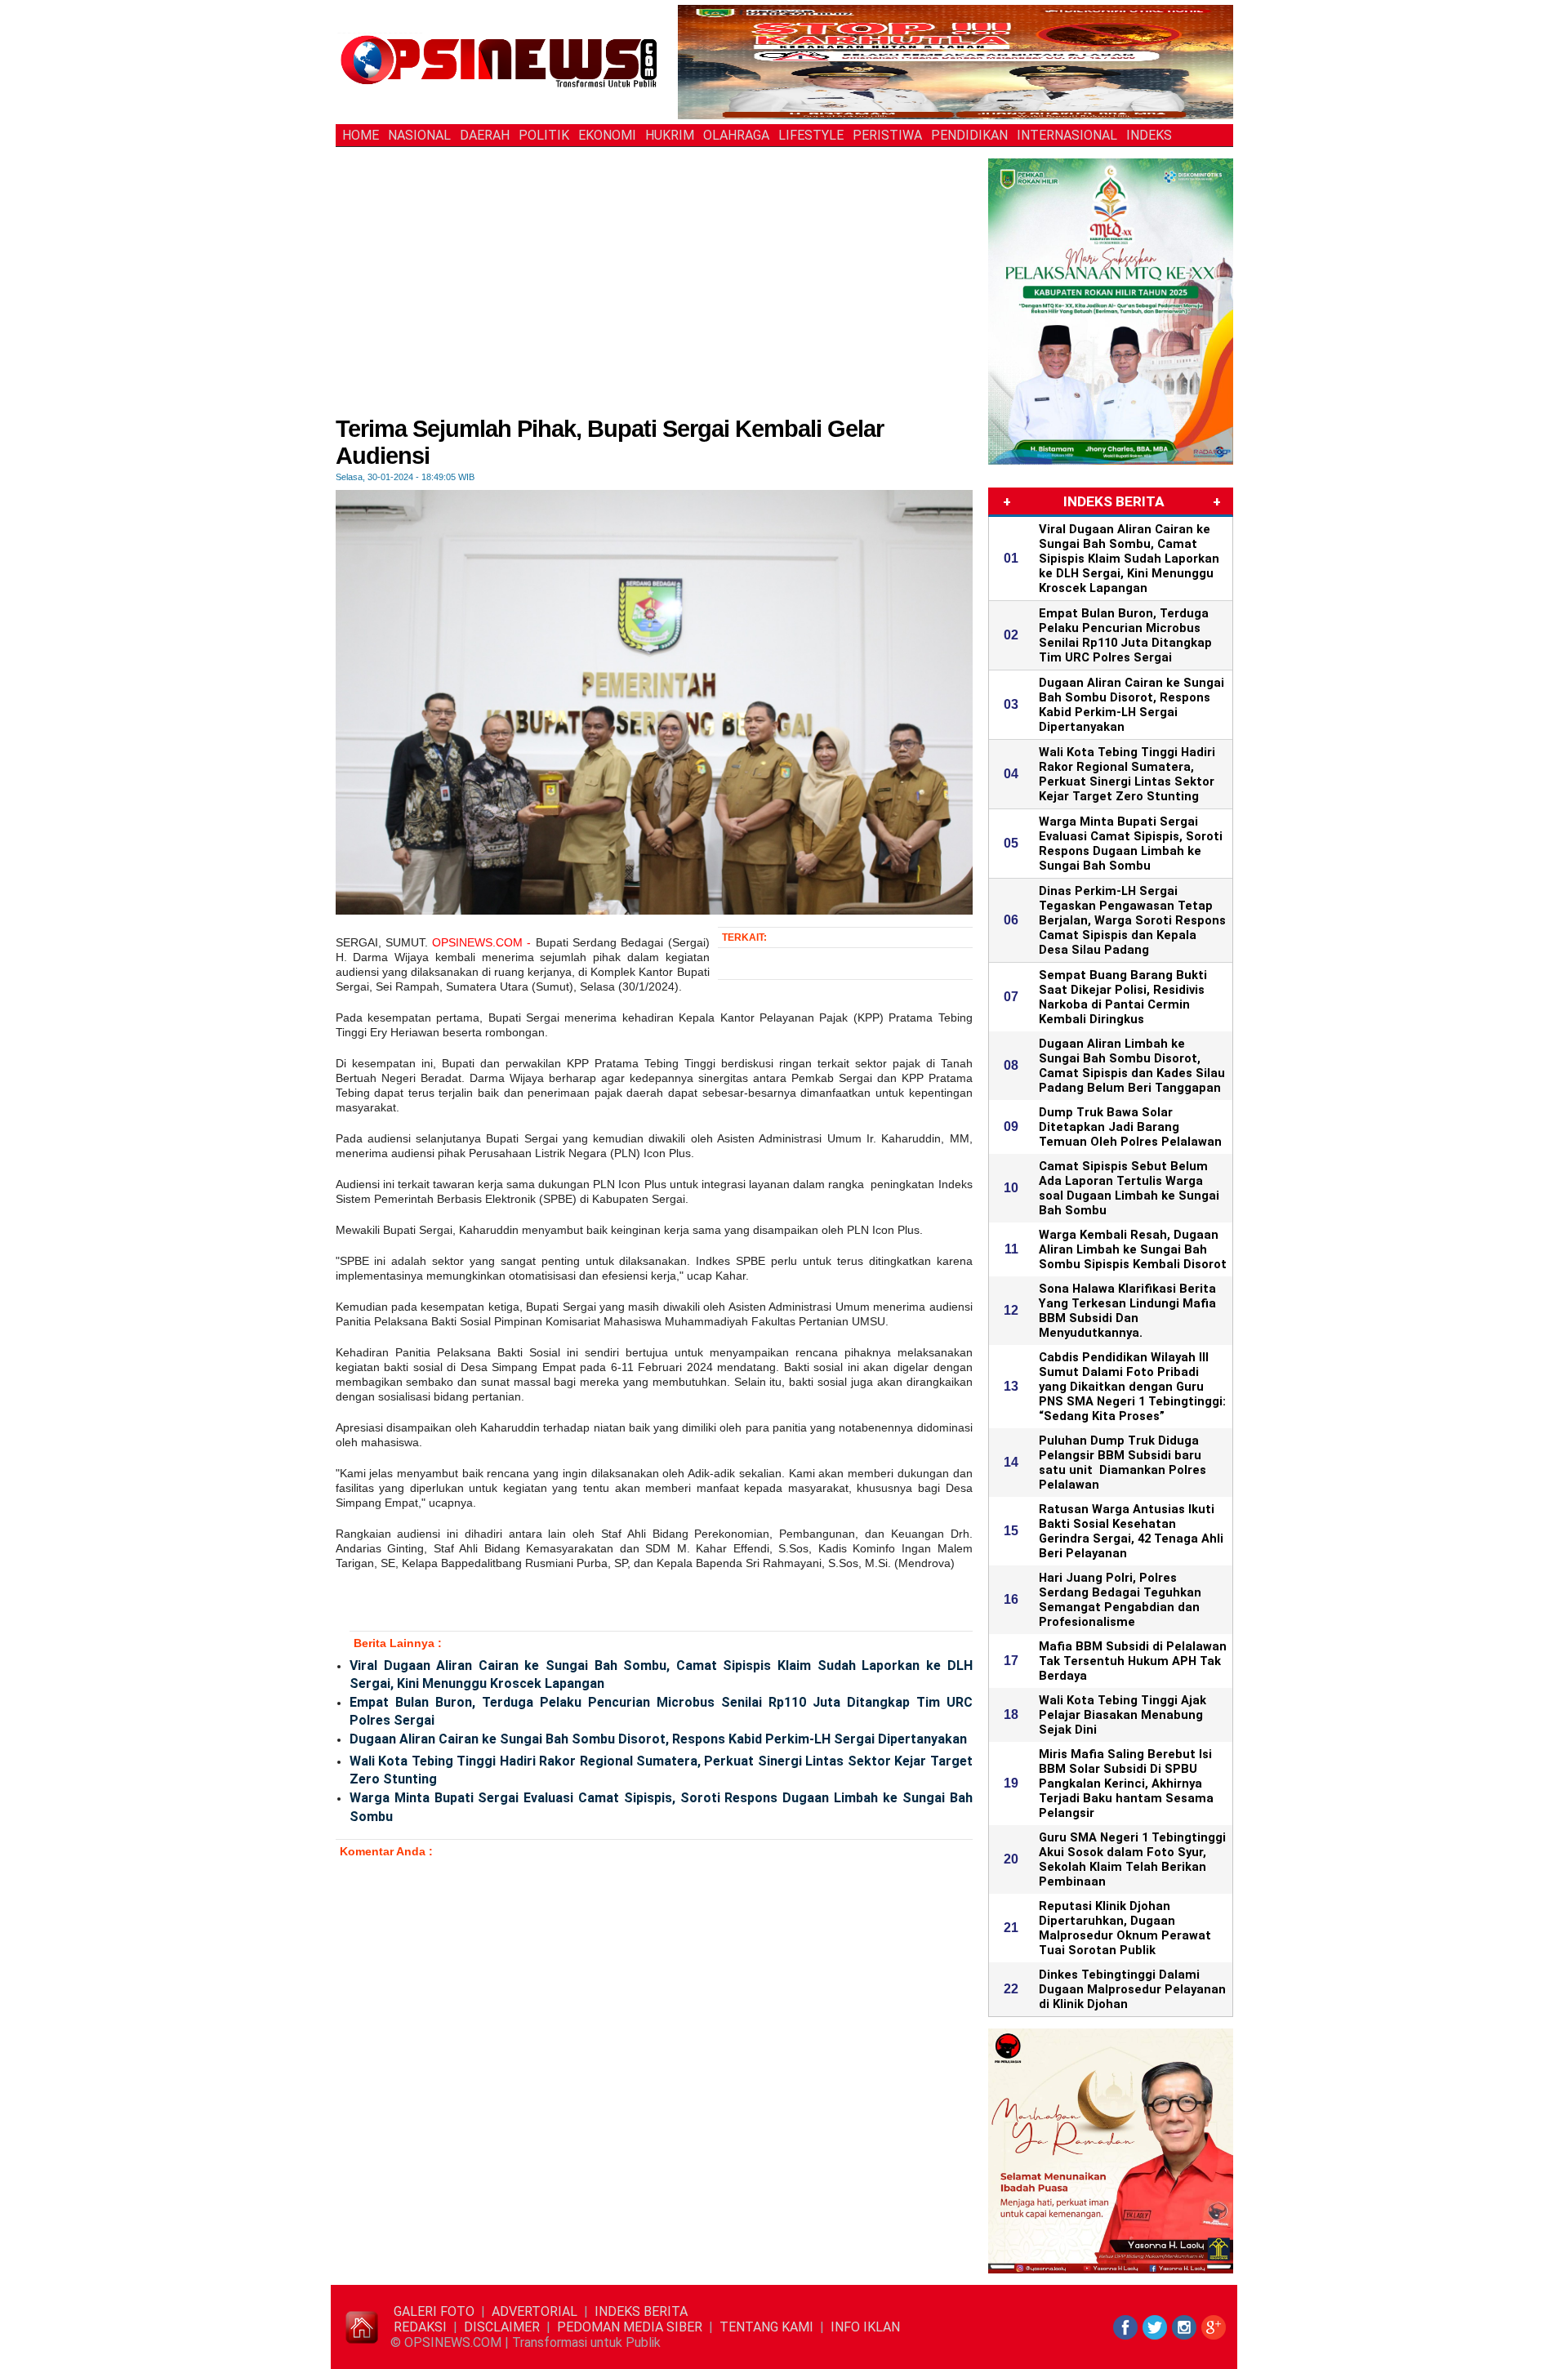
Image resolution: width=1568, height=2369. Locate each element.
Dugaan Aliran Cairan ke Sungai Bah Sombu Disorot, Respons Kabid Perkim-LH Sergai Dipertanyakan (658, 1739)
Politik (544, 135)
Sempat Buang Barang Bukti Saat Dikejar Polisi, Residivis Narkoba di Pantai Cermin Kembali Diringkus (1123, 997)
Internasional (1067, 135)
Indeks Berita (641, 2311)
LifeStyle (811, 135)
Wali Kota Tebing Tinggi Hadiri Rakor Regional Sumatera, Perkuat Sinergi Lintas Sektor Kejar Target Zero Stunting (661, 1770)
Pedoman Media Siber (630, 2327)
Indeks (1149, 135)
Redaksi (420, 2327)
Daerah (485, 135)
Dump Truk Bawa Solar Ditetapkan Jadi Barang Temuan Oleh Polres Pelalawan (1130, 1127)
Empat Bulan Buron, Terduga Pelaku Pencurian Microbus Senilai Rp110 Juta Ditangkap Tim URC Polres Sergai (661, 1711)
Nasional (419, 135)
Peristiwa (887, 135)
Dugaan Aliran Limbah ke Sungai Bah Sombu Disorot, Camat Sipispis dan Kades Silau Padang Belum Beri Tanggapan (1132, 1066)
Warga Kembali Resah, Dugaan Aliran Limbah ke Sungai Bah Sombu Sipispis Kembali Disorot (1133, 1249)
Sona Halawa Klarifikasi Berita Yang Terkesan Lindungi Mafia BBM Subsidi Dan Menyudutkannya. (1127, 1311)
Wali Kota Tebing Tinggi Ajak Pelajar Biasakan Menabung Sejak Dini (1123, 1715)
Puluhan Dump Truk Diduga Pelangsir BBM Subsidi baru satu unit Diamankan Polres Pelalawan (1123, 1463)
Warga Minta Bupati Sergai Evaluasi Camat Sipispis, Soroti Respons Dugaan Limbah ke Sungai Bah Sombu (661, 1807)
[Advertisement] (654, 293)
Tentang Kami (766, 2327)
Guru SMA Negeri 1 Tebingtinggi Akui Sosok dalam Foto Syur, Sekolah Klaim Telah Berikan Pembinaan (1132, 1859)
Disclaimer (502, 2327)
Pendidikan (969, 135)
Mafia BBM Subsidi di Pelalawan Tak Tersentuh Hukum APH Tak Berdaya (1133, 1661)
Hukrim (670, 135)
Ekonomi (607, 135)
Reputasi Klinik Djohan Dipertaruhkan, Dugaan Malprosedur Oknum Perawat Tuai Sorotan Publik (1125, 1928)
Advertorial (535, 2311)
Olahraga (736, 135)
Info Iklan (865, 2327)
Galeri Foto (434, 2311)
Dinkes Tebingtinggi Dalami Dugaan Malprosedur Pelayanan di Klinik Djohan (1132, 1989)
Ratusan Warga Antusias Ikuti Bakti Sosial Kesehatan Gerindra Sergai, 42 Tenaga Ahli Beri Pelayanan (1131, 1531)
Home (361, 135)
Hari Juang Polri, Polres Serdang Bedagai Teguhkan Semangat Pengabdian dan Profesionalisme (1120, 1600)
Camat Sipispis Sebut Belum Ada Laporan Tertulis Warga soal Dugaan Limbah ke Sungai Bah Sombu (1129, 1188)
